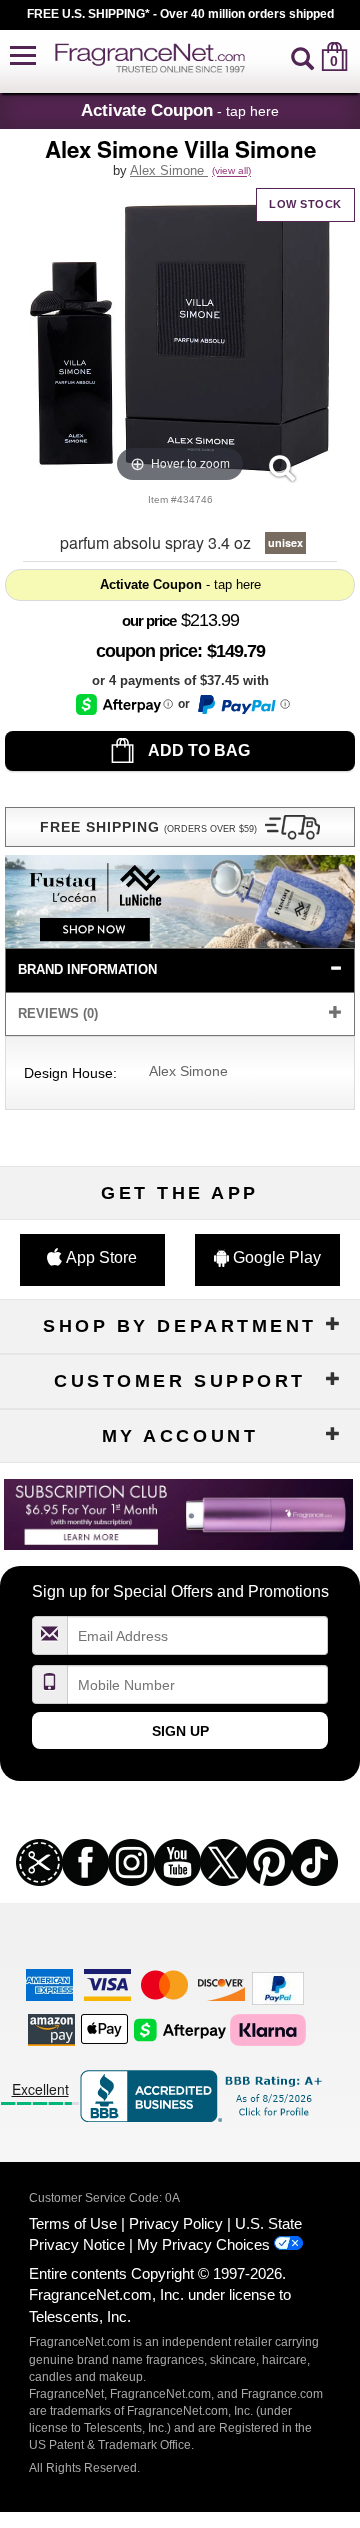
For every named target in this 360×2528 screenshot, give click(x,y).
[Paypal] (278, 1987)
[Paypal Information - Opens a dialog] (242, 705)
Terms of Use (73, 2223)
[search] (302, 56)
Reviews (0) (58, 1013)
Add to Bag (197, 750)
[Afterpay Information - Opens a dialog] (124, 704)
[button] (23, 56)
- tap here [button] (180, 110)
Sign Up (180, 1731)
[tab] (179, 970)
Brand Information (87, 969)
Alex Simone (169, 170)
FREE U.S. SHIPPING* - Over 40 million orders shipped (180, 14)
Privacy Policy (176, 2223)
